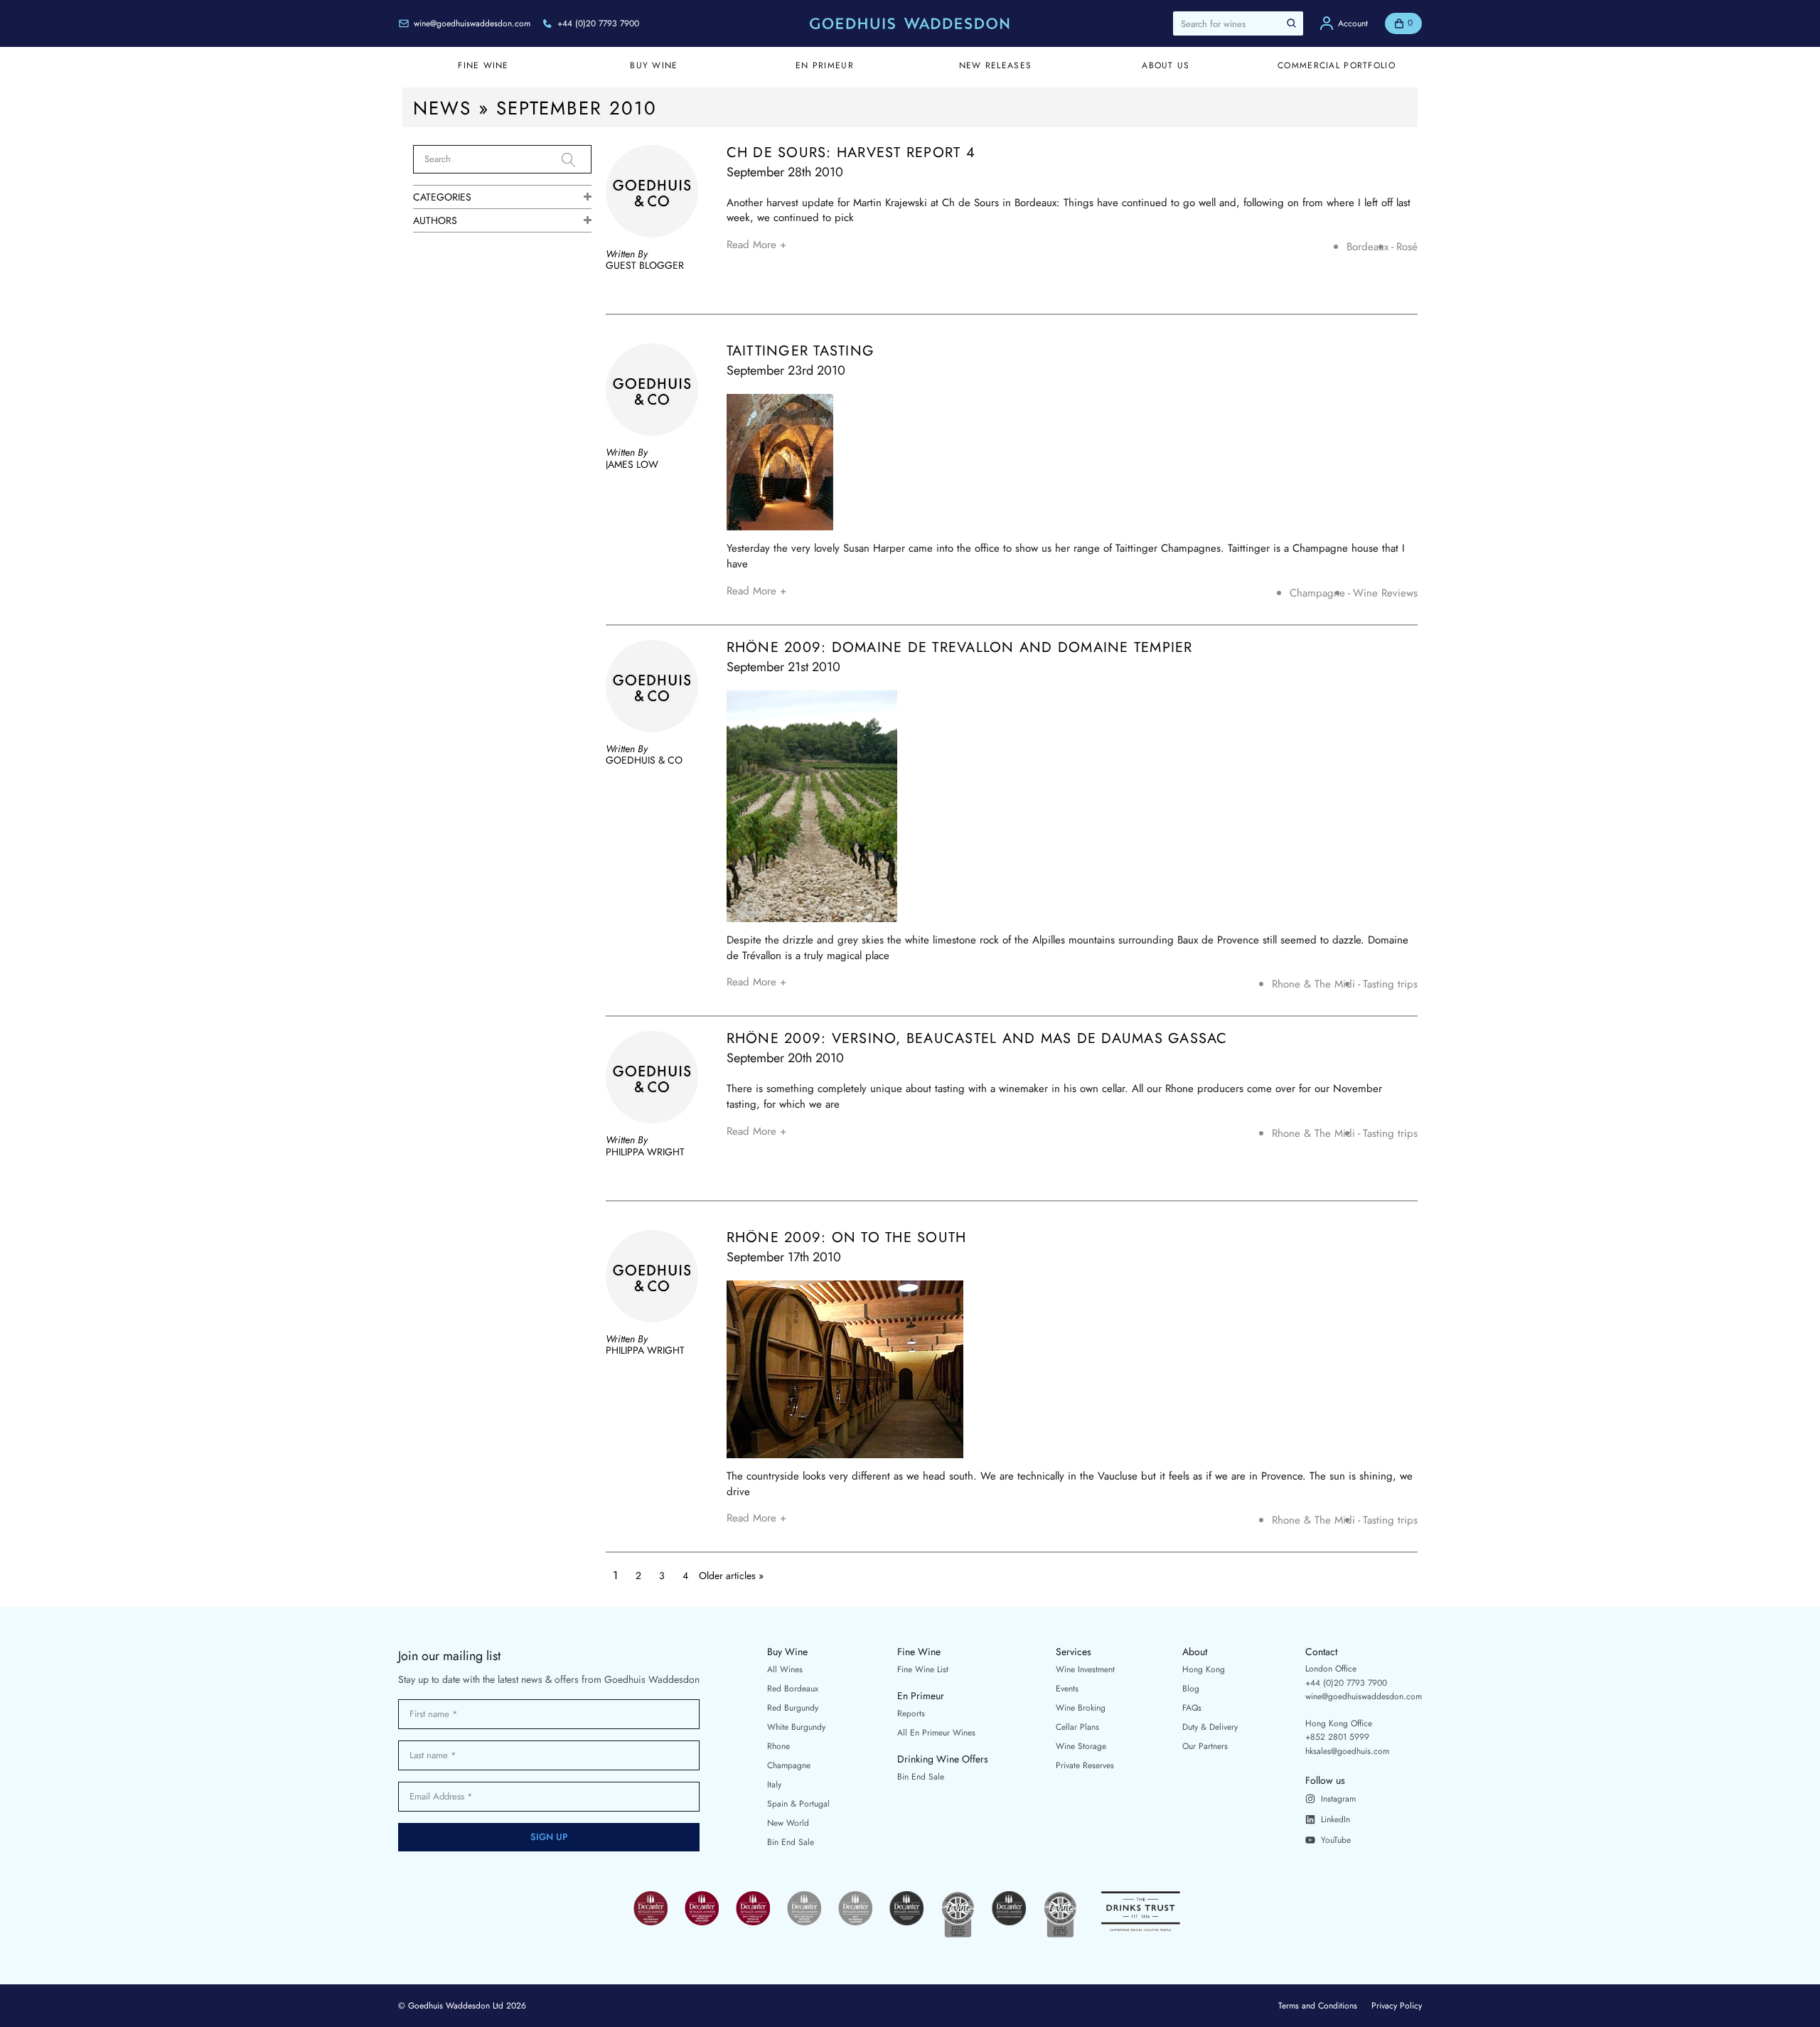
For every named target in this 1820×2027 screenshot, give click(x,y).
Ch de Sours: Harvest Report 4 (851, 153)
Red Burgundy (793, 1708)
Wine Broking (1081, 1708)
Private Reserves (1085, 1765)
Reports (911, 1713)
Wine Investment (1085, 1669)
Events (1067, 1689)
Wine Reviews (1385, 593)
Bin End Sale (791, 1842)
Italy (774, 1785)
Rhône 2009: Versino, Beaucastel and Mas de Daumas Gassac (977, 1039)
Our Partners (1205, 1746)
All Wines (785, 1669)
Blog (1191, 1689)
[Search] (577, 160)
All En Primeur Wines (936, 1733)
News (442, 108)
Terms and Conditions (1318, 2006)
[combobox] (1238, 23)
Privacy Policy (1397, 2006)
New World (788, 1823)
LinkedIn (1335, 1819)
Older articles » (731, 1576)
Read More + (756, 245)
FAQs (1192, 1708)
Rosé (1407, 247)
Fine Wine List (923, 1669)
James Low (632, 464)
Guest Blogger (645, 265)
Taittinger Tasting (801, 351)
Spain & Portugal (798, 1804)
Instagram (1338, 1799)
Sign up (549, 1837)
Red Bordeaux (793, 1689)
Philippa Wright (645, 1152)
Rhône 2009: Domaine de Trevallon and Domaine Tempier (960, 648)
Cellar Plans (1077, 1727)
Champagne (1317, 593)
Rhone (778, 1746)
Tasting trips (1390, 984)
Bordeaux (1367, 247)
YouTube (1336, 1840)
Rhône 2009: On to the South (847, 1238)
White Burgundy (796, 1727)
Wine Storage (1081, 1746)
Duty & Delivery (1210, 1727)
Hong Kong (1204, 1669)
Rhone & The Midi (1313, 984)
